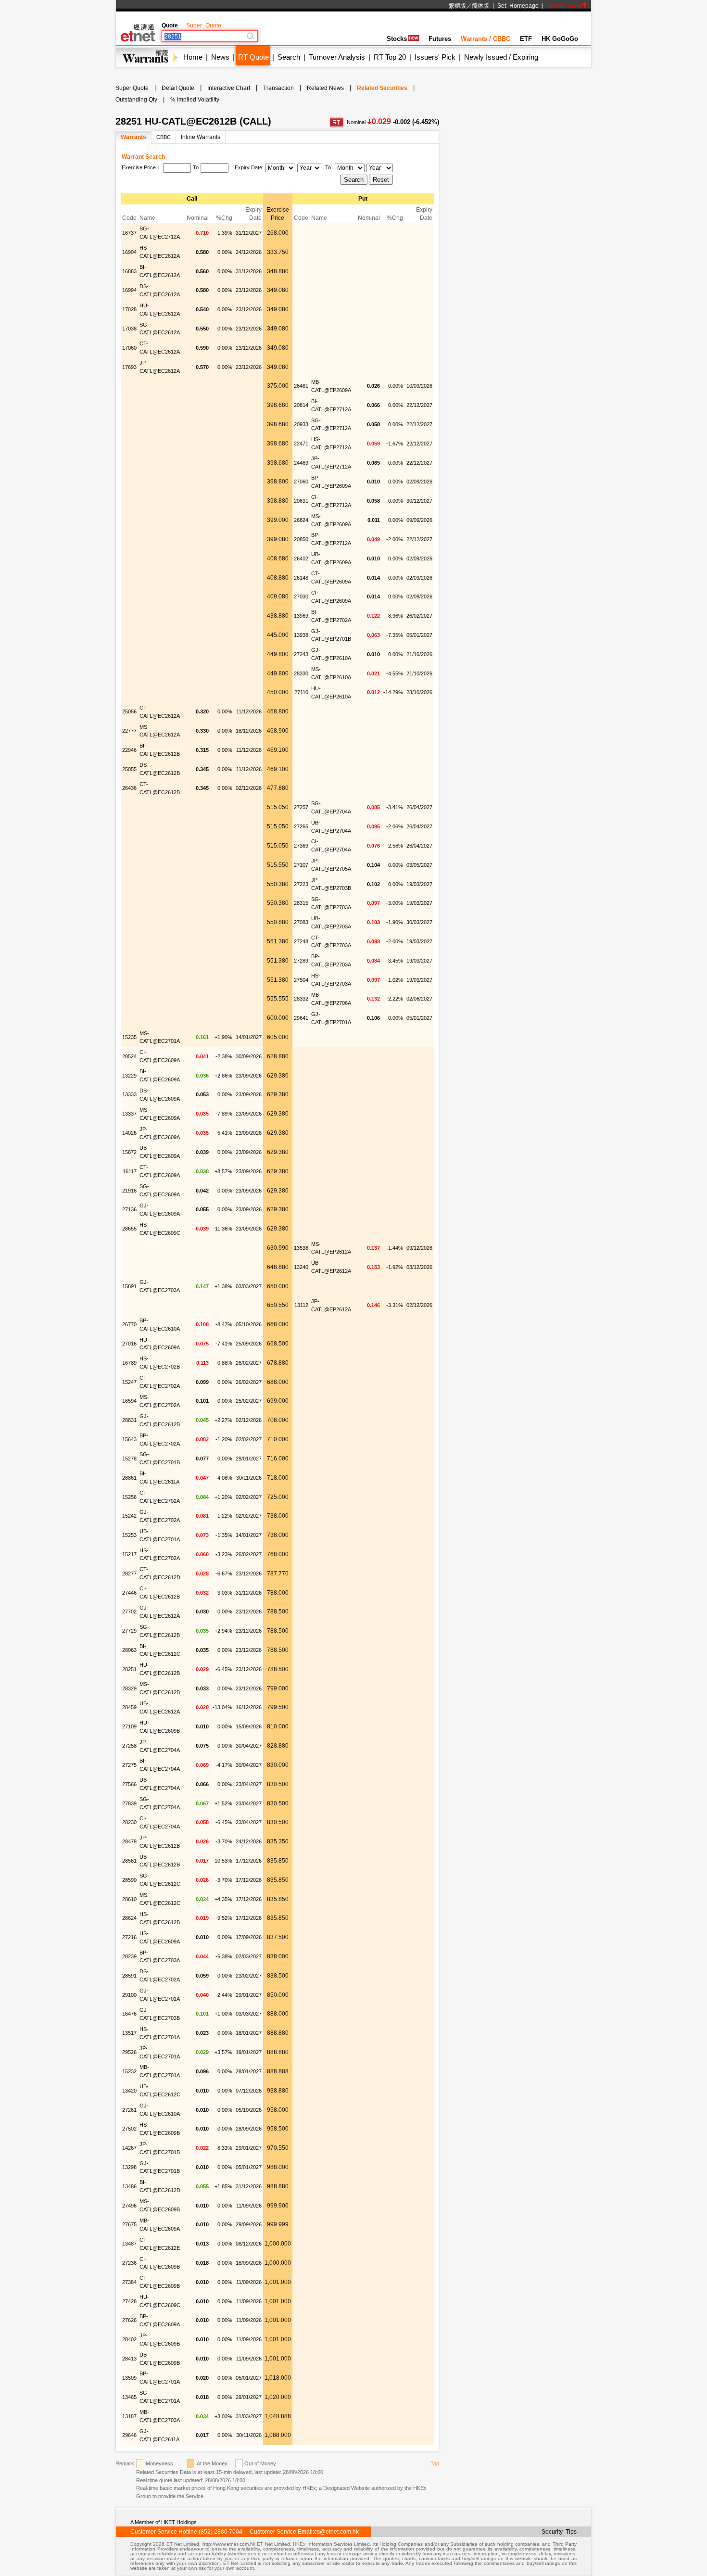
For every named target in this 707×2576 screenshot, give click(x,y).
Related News (325, 88)
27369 (301, 846)
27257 (301, 807)
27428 (129, 2301)
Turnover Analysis (337, 57)
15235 (129, 1037)
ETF (526, 39)
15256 (129, 1497)
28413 (129, 2359)
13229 (129, 1076)
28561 (129, 1861)
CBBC (164, 137)
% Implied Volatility (195, 100)
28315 (301, 903)
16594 (129, 1401)
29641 (301, 1018)
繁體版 (457, 6)
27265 (301, 826)
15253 (129, 1535)
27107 (301, 865)
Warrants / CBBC (486, 39)
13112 (301, 1305)
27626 (129, 2320)
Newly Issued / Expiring (501, 57)
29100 (129, 1995)
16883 (129, 271)
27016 (129, 1344)
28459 (129, 1707)
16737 (129, 233)
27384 (129, 2282)
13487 (129, 2244)
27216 (129, 1937)
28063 (129, 1650)
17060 (129, 348)
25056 (129, 711)
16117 (130, 1171)
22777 (129, 731)
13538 (301, 1248)
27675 (129, 2224)
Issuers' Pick (435, 57)
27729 (129, 1631)
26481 (301, 386)
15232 (129, 2071)
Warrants (133, 137)
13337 (129, 1114)
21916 (129, 1191)
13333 (129, 1094)
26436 (129, 788)
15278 (129, 1459)
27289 (301, 961)
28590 (129, 1880)
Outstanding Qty (136, 100)
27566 (129, 1784)
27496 (129, 2206)
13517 (129, 2033)
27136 (129, 1209)
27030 (301, 596)
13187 (129, 2416)
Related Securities (382, 88)
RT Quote (253, 57)
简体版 (480, 6)
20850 (301, 539)
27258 (129, 1746)
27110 (301, 692)
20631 (301, 501)
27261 (129, 2110)
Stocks (397, 39)
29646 (129, 2435)
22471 (301, 444)
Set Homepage (518, 6)
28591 (129, 1976)
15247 (129, 1382)
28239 (129, 1956)
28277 (129, 1574)
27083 (301, 922)
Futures (440, 39)
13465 (129, 2397)
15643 (129, 1439)
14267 (129, 2148)
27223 (301, 884)
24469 (301, 463)
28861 (129, 1478)
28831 (129, 1420)
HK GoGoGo (560, 39)
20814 (301, 405)
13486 (129, 2186)
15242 (129, 1516)
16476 (129, 2014)
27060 (301, 482)
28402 (129, 2339)
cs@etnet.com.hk (336, 2532)
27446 (129, 1593)
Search (289, 57)
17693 (129, 367)
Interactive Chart (229, 88)
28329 (129, 1688)
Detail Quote (178, 88)
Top (435, 2463)
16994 (129, 290)
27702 (129, 1612)
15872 (129, 1152)
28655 (129, 1229)
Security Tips (559, 2532)
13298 (129, 2167)
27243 (301, 654)
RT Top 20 (390, 57)
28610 (129, 1899)
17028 (129, 309)
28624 (129, 1918)
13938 (301, 635)
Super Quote (204, 25)
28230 (129, 1822)
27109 (129, 1726)
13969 (301, 616)
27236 (129, 2263)
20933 (301, 424)
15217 (129, 1554)
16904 (129, 252)
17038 (129, 329)
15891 (129, 1286)
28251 (129, 1669)
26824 (301, 520)
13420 (129, 2091)
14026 (129, 1133)
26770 (129, 1324)
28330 (301, 673)
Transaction (278, 88)
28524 (129, 1056)
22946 (129, 750)
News (220, 57)
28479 (129, 1841)
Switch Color (564, 6)
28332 (301, 999)
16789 (129, 1363)
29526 (129, 2052)
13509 (129, 2378)
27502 (129, 2129)
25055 (129, 769)
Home (193, 57)
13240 (301, 1267)
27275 (129, 1765)
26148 (301, 578)
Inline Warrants (201, 137)
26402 (301, 558)
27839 (129, 1803)
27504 (301, 980)
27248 (301, 941)
